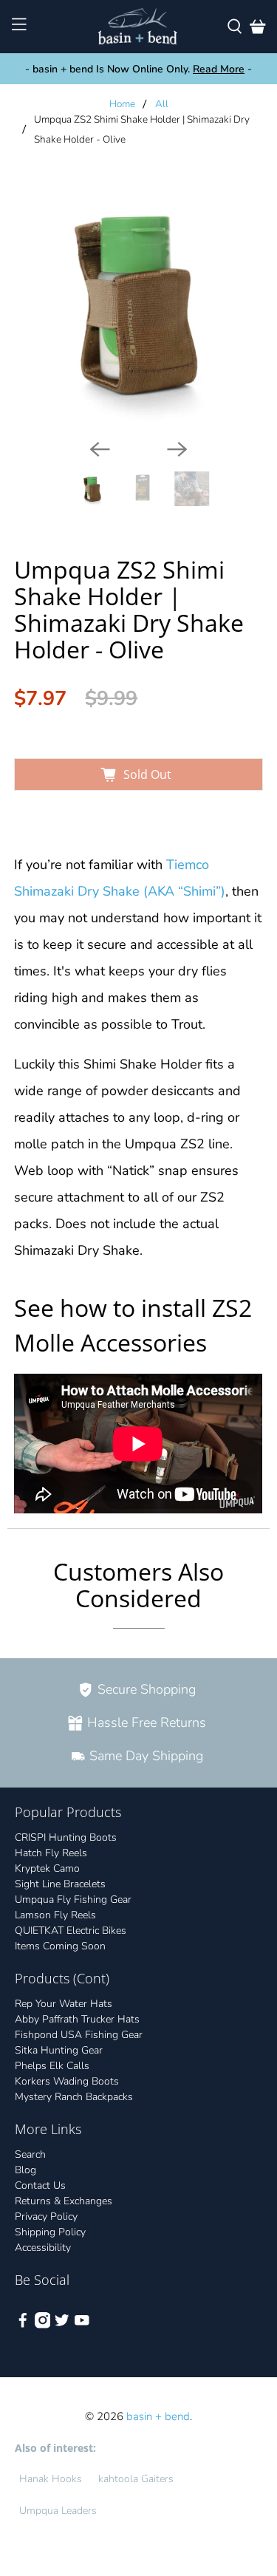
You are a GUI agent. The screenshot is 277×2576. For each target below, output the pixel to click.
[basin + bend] (139, 27)
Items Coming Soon (60, 1946)
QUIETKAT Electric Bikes (71, 1931)
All (162, 104)
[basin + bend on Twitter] (62, 2325)
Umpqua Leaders (58, 2511)
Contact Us (40, 2185)
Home (122, 104)
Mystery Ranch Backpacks (74, 2097)
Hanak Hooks (51, 2479)
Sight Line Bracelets (60, 1884)
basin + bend (158, 2416)
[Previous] (100, 449)
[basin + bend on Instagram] (43, 2325)
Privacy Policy (46, 2216)
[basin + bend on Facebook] (23, 2325)
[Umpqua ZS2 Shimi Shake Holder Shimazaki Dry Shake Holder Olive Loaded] (138, 303)
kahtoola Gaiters (136, 2479)
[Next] (177, 449)
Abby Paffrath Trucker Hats (77, 2019)
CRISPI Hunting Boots (66, 1837)
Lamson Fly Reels (55, 1915)
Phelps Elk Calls (52, 2066)
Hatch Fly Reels (51, 1853)
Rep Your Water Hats (64, 2004)
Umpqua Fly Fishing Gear (73, 1899)
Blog (25, 2170)
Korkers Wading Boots (67, 2081)
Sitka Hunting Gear (59, 2050)
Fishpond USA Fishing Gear (79, 2035)
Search (30, 2154)
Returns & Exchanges (64, 2201)
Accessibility (43, 2248)
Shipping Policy (50, 2232)
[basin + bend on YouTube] (82, 2325)
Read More (219, 69)
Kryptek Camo (47, 1868)
